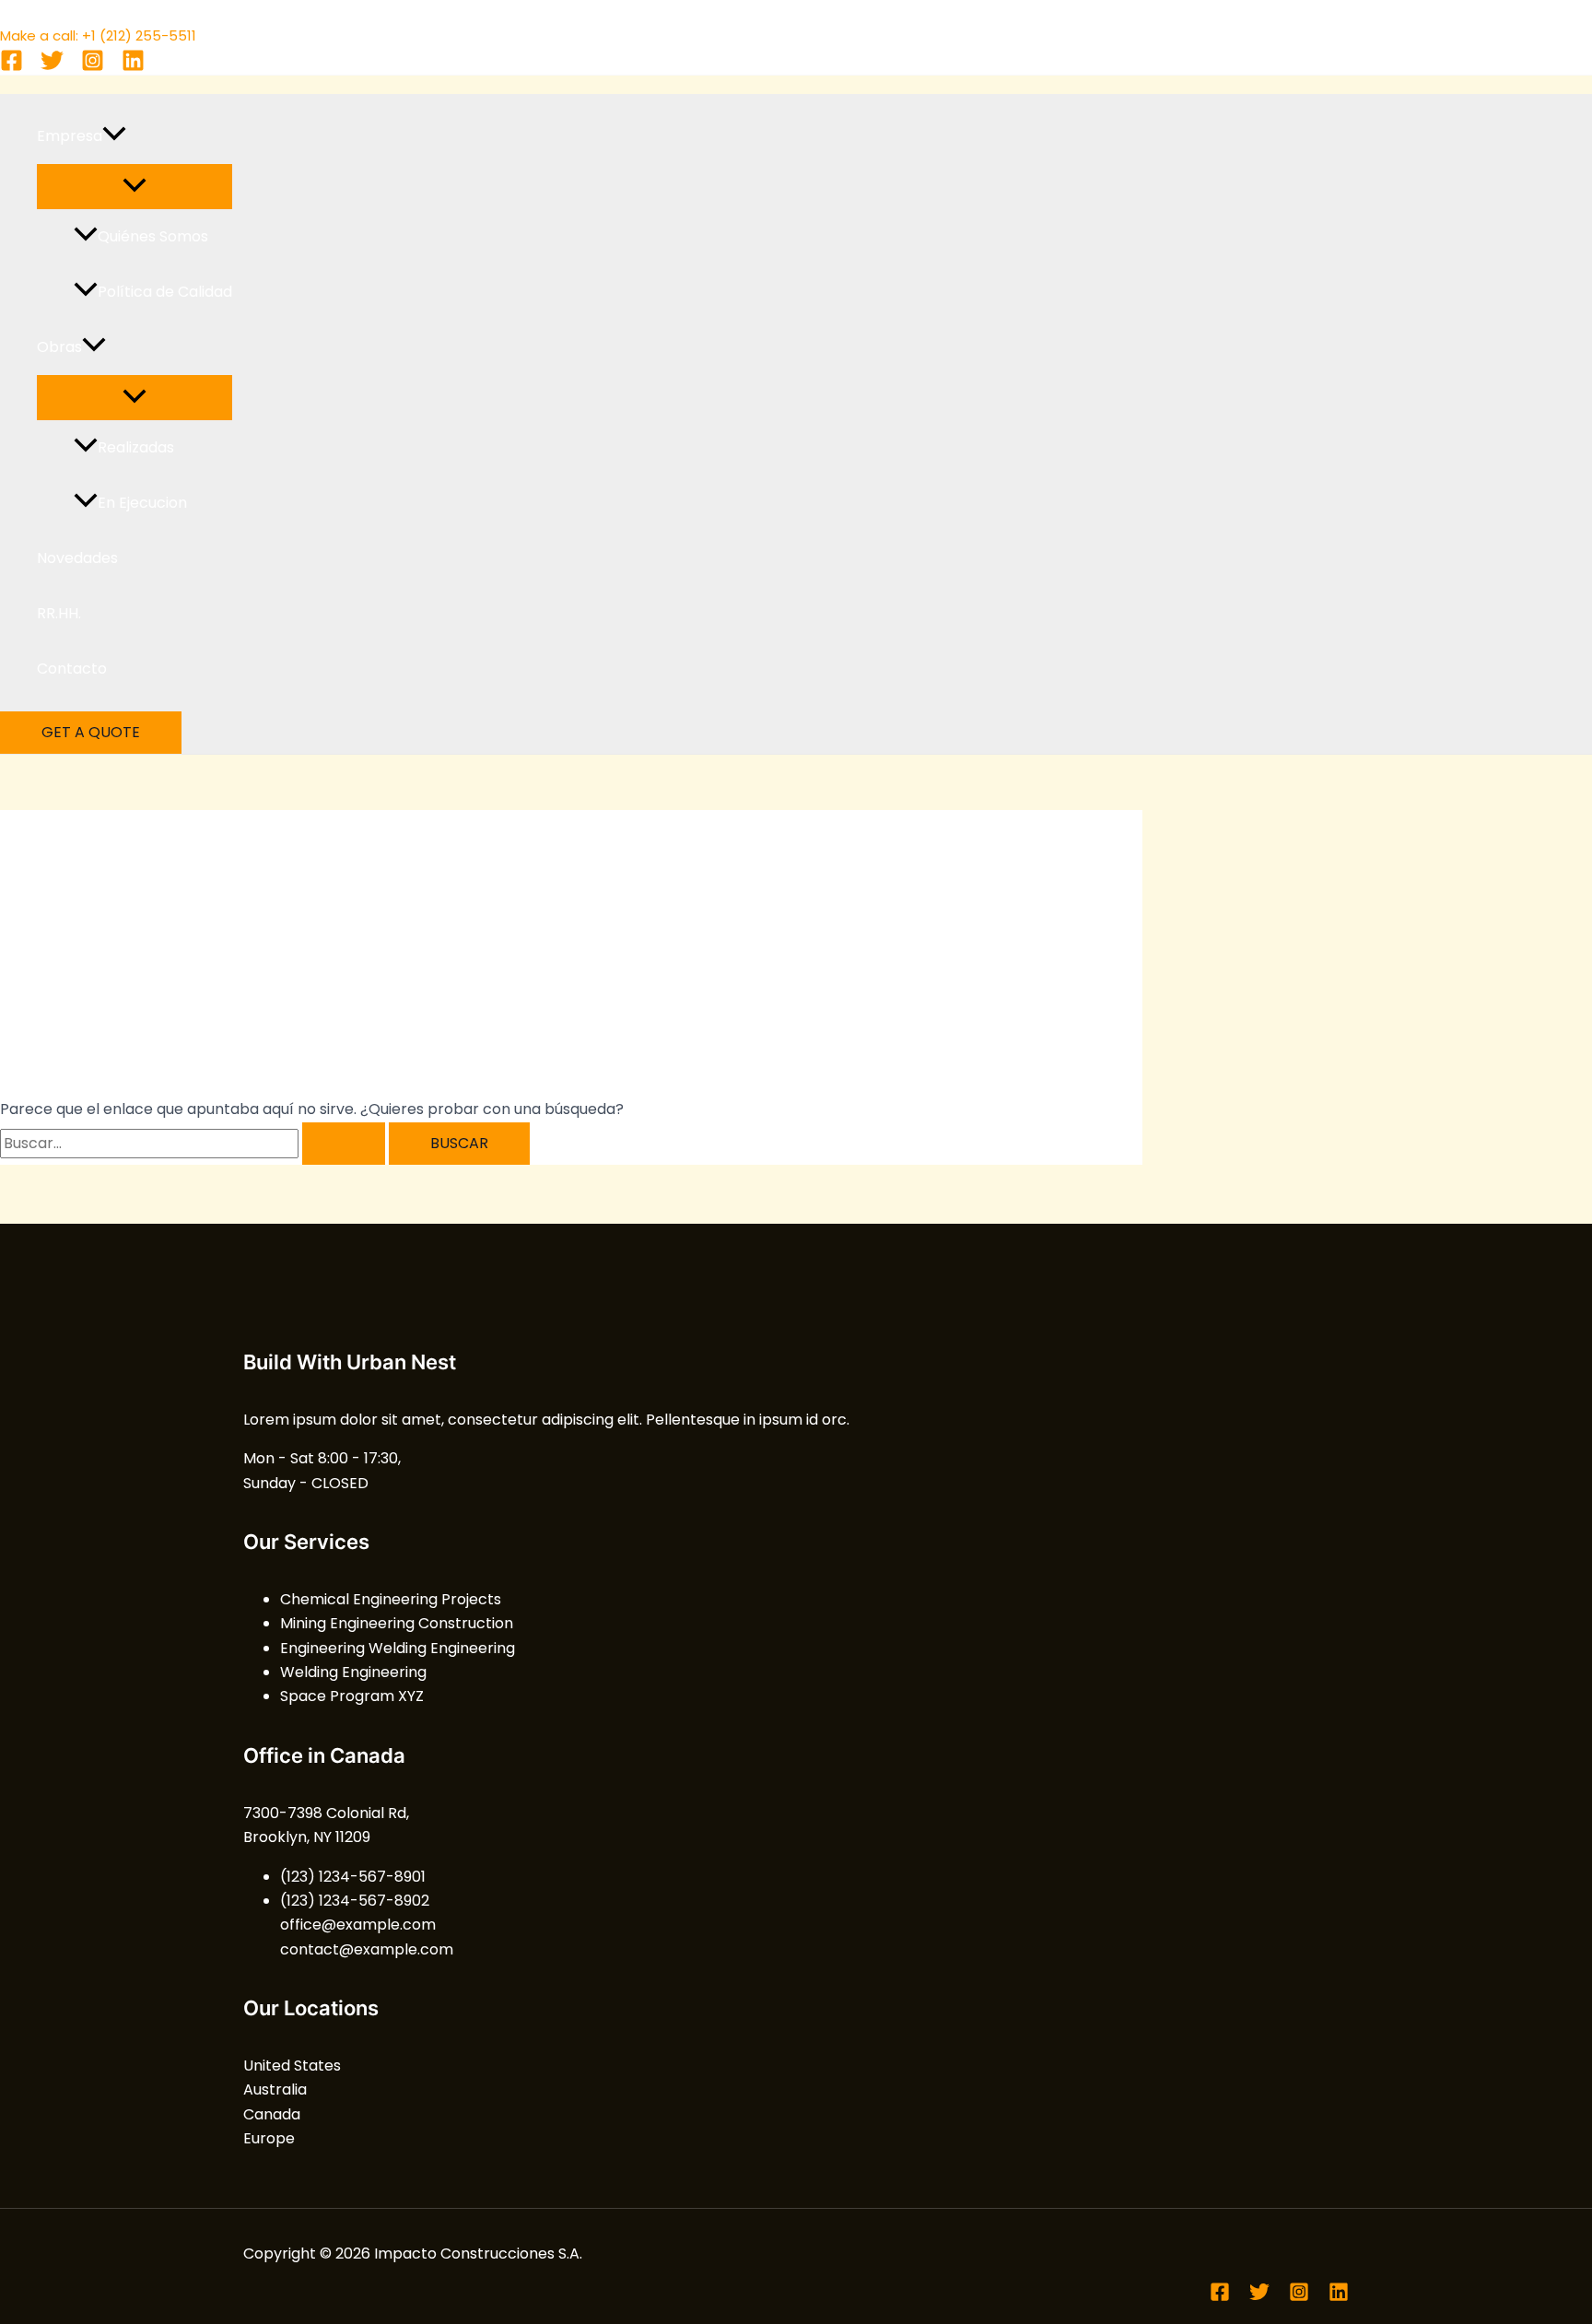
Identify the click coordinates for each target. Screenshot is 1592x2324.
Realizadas (136, 447)
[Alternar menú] (135, 187)
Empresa (70, 136)
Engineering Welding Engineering (398, 1648)
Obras (59, 347)
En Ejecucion (142, 503)
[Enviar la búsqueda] (344, 1144)
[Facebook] (12, 67)
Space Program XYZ (352, 1696)
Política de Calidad (165, 292)
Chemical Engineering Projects (391, 1599)
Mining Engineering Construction (397, 1623)
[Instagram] (93, 67)
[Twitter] (52, 67)
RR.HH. (59, 613)
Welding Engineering (353, 1672)
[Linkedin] (133, 67)
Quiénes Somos (153, 236)
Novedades (77, 558)
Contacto (72, 669)
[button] (114, 136)
